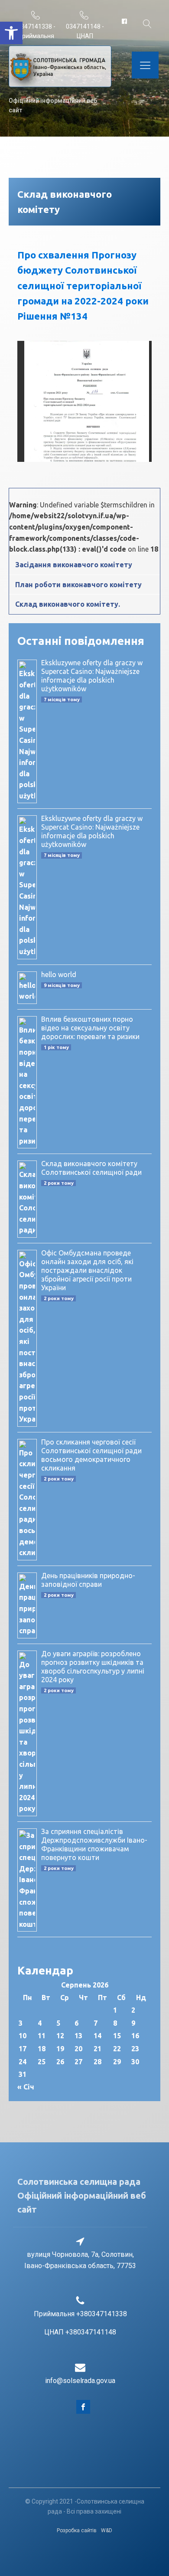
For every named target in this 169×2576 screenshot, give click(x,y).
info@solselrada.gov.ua (80, 2381)
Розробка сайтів (77, 2530)
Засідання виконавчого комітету (74, 565)
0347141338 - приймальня (36, 31)
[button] (11, 33)
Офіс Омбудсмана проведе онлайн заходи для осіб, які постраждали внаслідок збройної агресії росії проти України (87, 1270)
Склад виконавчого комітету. (68, 604)
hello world (59, 974)
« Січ (26, 2087)
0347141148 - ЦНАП (85, 31)
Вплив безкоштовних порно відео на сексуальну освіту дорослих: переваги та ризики (90, 1028)
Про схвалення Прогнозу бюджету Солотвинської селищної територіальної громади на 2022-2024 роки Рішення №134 (83, 285)
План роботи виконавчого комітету (78, 585)
